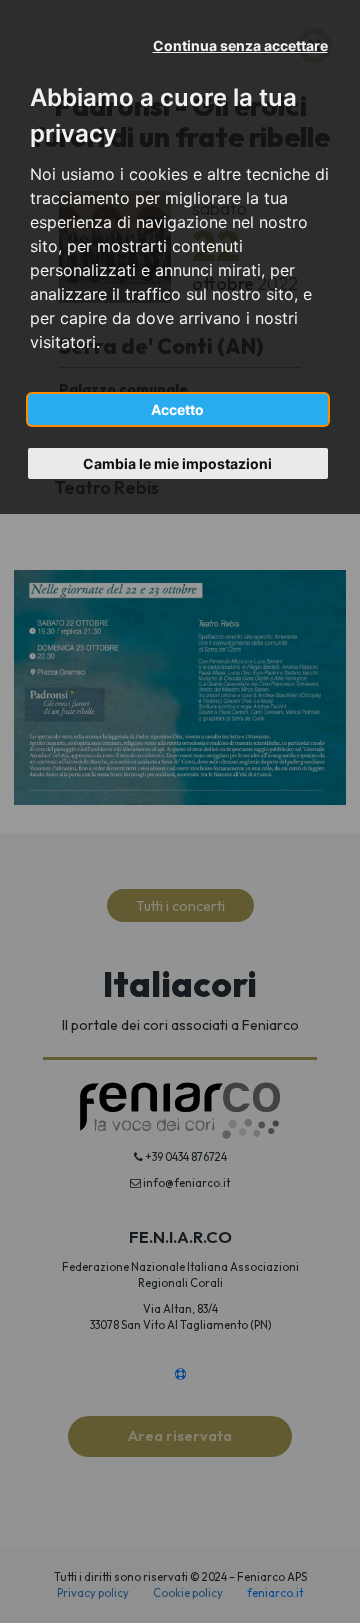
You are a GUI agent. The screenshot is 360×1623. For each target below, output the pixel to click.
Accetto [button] (177, 409)
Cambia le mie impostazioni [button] (177, 463)
